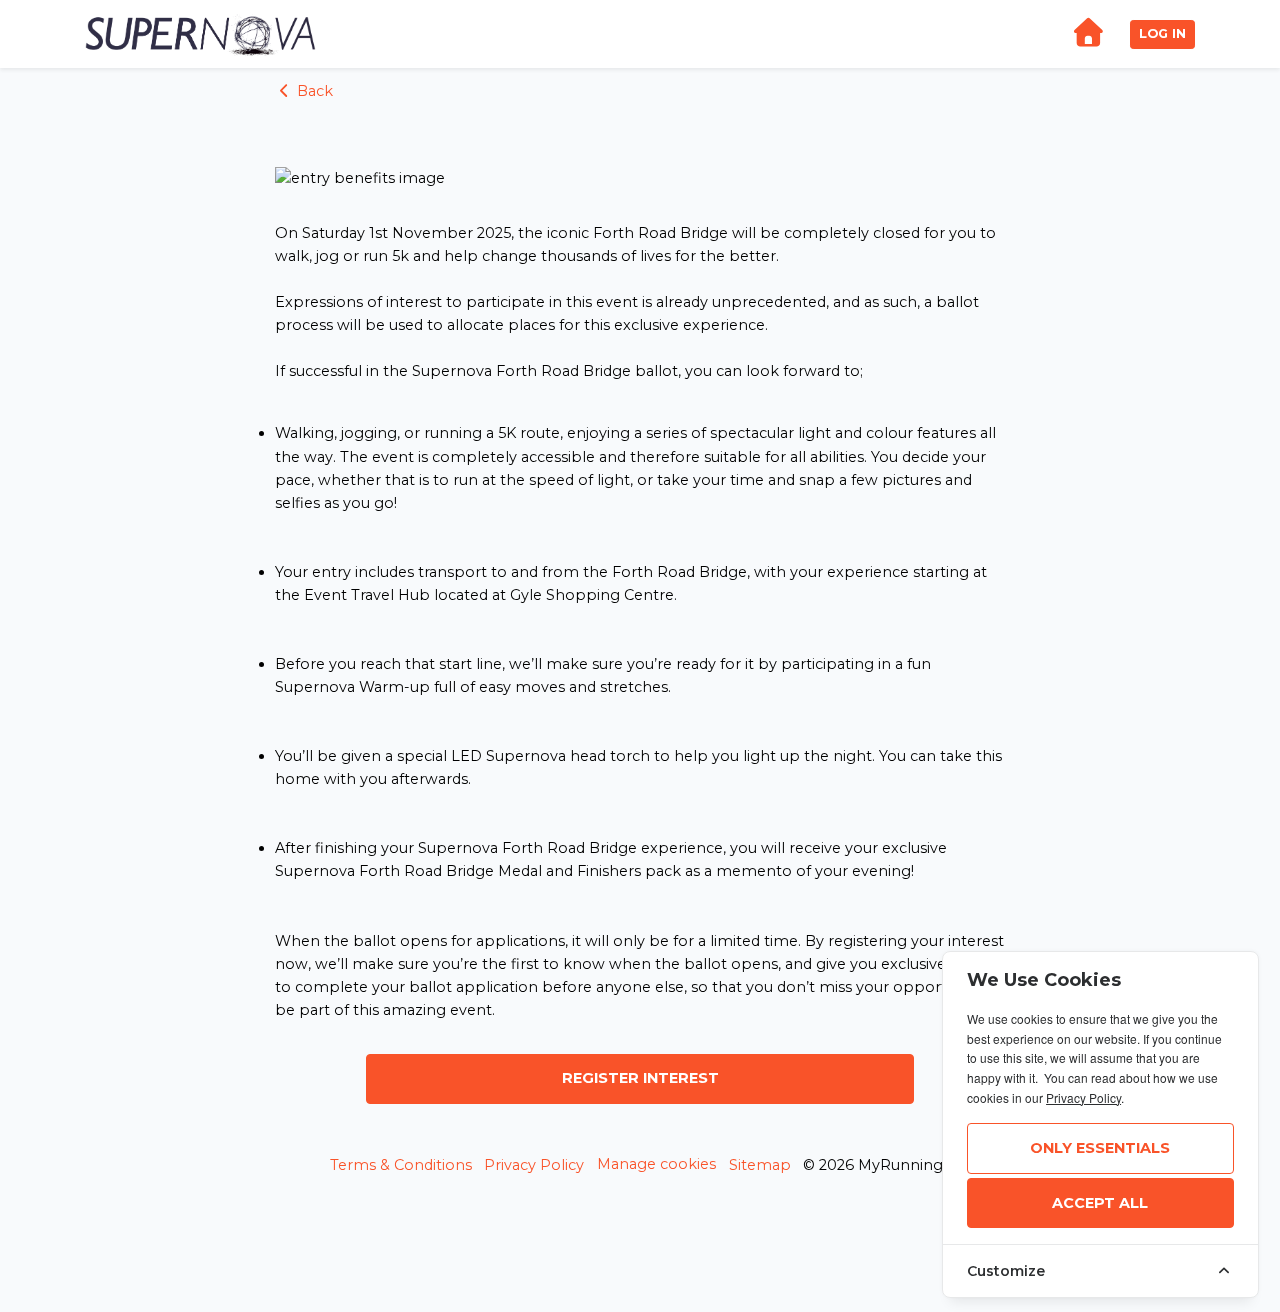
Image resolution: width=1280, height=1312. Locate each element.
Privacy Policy (534, 1165)
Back (313, 91)
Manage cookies (656, 1164)
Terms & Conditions (401, 1165)
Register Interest (640, 1078)
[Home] (1088, 34)
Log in (1162, 33)
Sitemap (760, 1165)
